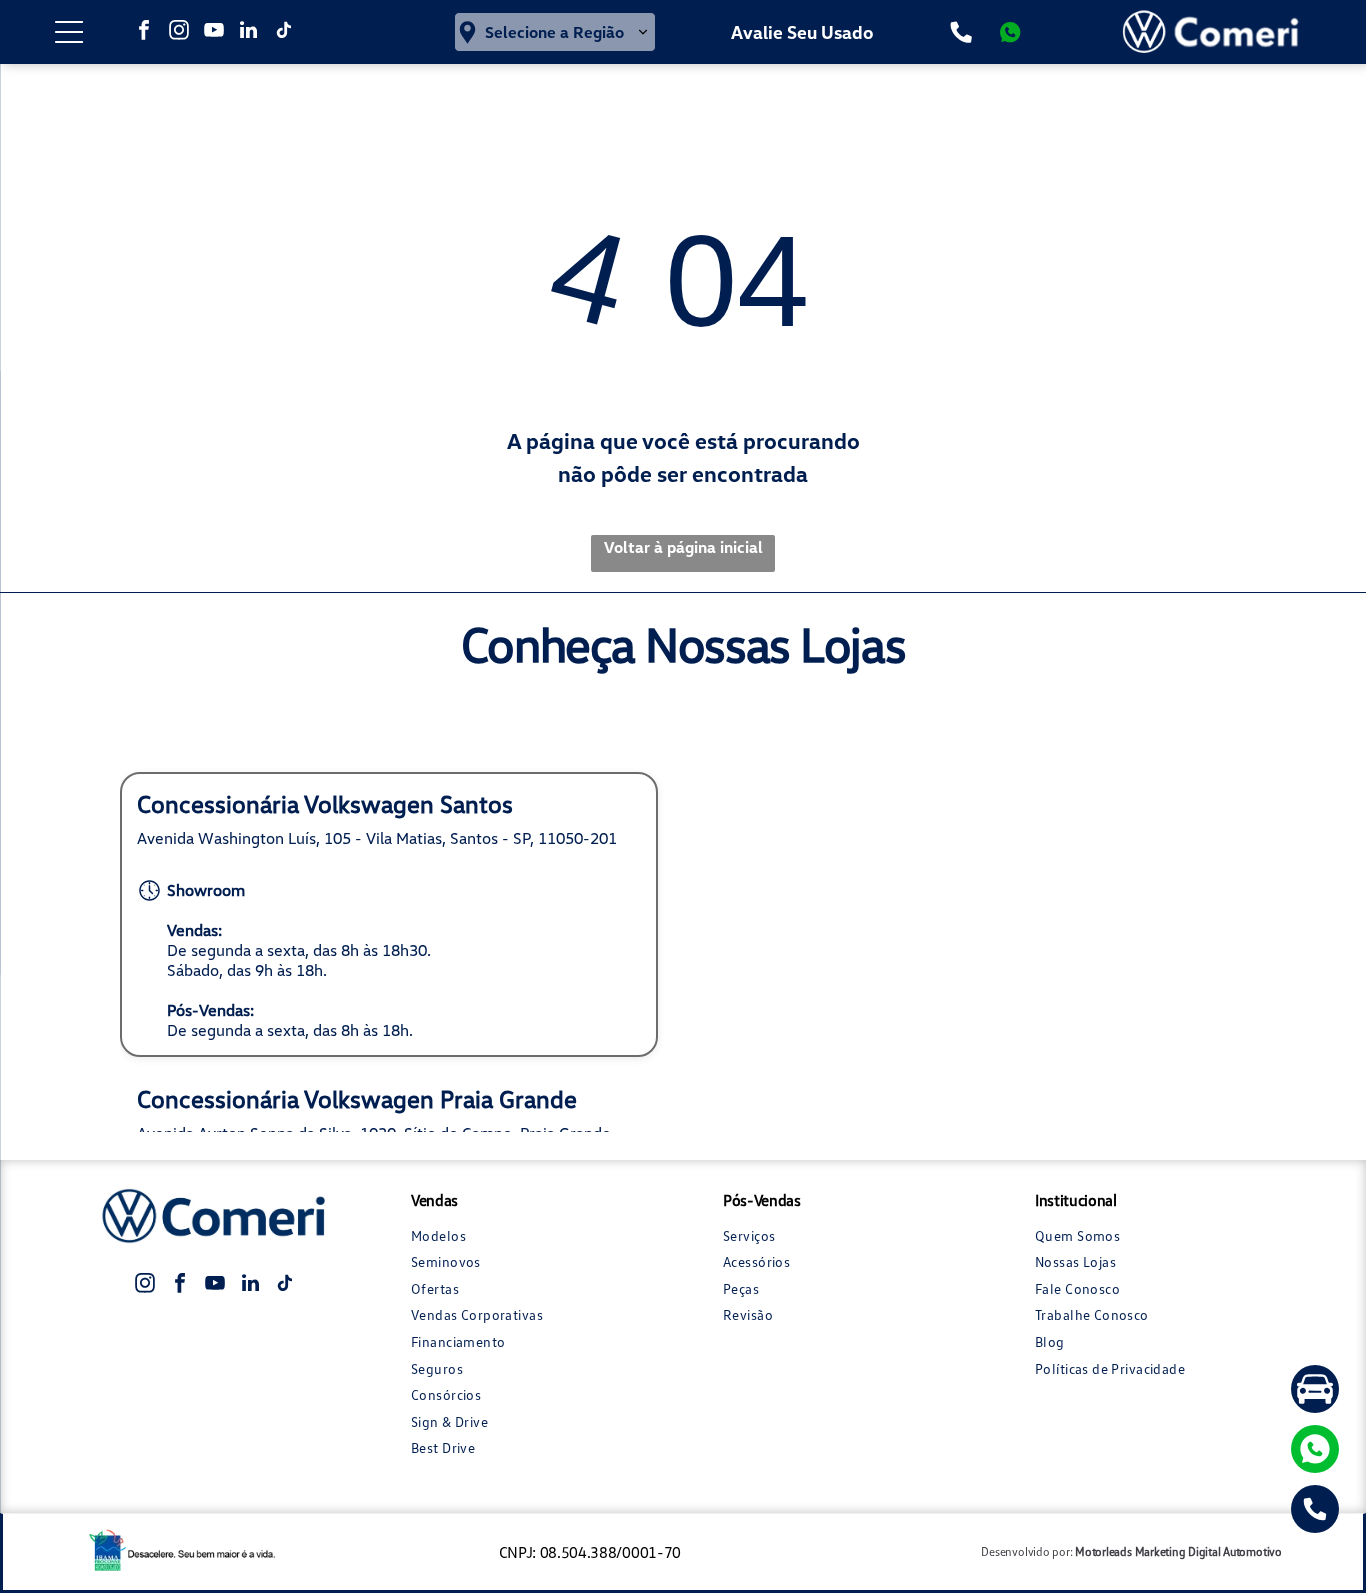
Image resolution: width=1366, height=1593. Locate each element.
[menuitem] (527, 1235)
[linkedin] (249, 32)
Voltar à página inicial (683, 547)
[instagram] (179, 32)
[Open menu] (69, 32)
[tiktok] (284, 32)
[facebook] (144, 32)
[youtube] (214, 32)
